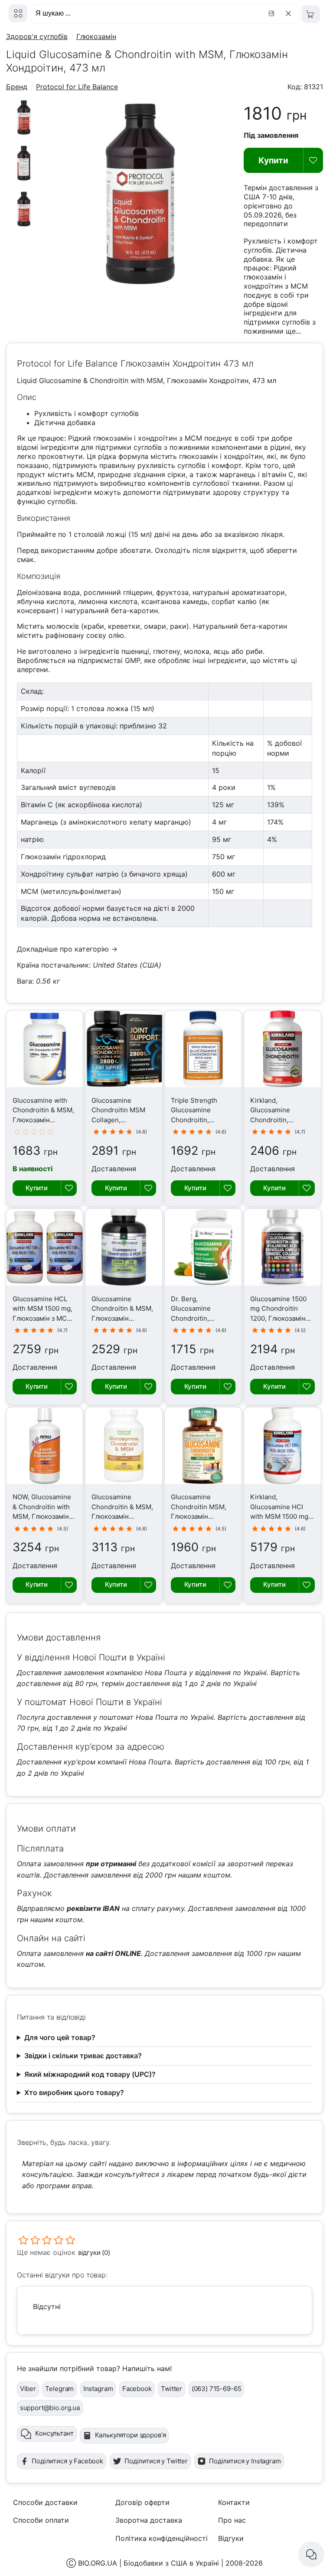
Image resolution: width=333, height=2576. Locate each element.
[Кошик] (311, 14)
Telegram (59, 2389)
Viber (28, 2389)
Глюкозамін (96, 36)
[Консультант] (311, 2554)
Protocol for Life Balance (77, 87)
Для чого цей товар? (60, 2037)
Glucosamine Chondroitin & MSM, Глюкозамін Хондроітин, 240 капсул (122, 1318)
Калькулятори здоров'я (131, 2435)
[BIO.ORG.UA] (18, 13)
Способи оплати (41, 2520)
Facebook (137, 2389)
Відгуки (231, 2538)
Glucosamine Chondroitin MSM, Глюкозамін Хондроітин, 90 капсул (199, 1516)
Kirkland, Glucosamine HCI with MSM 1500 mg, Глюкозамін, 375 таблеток (280, 1516)
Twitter (171, 2389)
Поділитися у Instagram (245, 2461)
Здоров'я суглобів (37, 36)
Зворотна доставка (149, 2520)
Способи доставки (45, 2502)
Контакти (234, 2502)
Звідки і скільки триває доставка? (83, 2056)
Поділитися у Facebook (67, 2461)
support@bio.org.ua (50, 2408)
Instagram (98, 2389)
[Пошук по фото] (273, 13)
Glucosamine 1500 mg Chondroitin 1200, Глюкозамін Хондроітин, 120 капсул (278, 1318)
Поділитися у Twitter (156, 2461)
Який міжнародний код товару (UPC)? (90, 2074)
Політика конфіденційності (162, 2538)
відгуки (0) (94, 2253)
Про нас (232, 2520)
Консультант (54, 2433)
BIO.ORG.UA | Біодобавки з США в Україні (149, 2563)
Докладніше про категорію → (67, 949)
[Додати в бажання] (313, 160)
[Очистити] (290, 13)
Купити (273, 160)
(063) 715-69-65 (217, 2389)
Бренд (17, 87)
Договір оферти (142, 2502)
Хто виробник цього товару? (74, 2092)
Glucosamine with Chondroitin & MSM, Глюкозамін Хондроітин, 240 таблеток (43, 1120)
